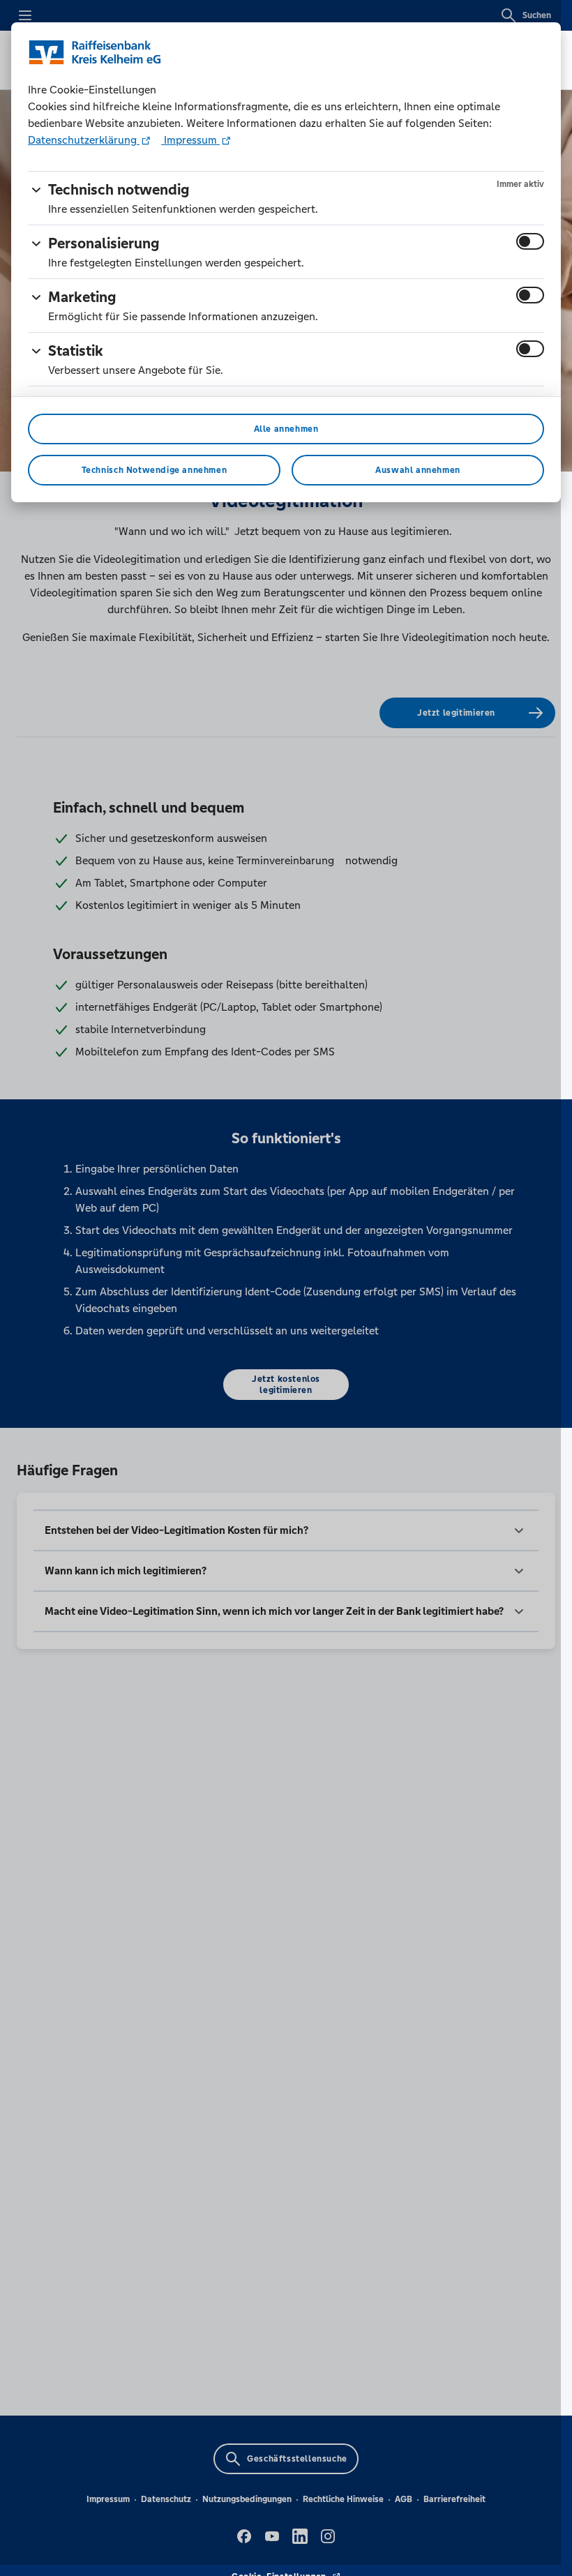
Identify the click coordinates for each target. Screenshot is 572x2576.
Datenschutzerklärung (84, 140)
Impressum (190, 140)
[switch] (530, 241)
